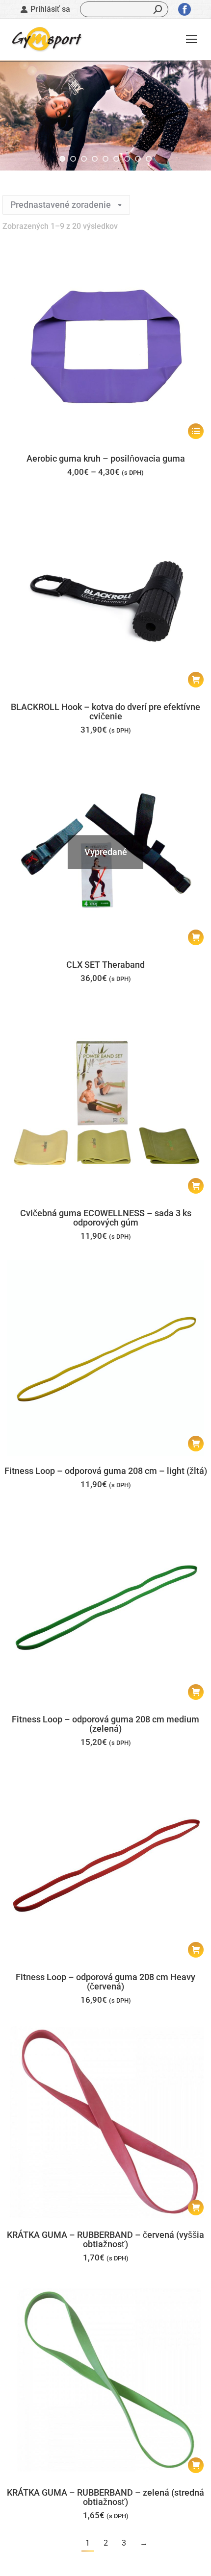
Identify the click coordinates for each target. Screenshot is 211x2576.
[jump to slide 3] (84, 159)
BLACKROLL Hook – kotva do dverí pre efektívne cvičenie (105, 711)
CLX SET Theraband (105, 965)
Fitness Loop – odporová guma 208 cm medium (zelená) (105, 1724)
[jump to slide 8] (138, 159)
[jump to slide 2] (73, 159)
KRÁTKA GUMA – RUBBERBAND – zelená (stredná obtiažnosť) (105, 2497)
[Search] (158, 9)
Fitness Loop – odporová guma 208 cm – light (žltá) (106, 1471)
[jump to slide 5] (105, 159)
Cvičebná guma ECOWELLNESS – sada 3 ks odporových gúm (106, 1218)
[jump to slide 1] (62, 159)
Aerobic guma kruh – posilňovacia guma (106, 458)
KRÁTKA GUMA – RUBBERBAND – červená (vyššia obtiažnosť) (105, 2239)
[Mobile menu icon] (191, 39)
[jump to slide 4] (95, 159)
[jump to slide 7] (127, 159)
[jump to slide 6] (116, 159)
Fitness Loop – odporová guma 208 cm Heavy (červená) (105, 1982)
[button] (196, 680)
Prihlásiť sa (50, 9)
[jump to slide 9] (149, 159)
